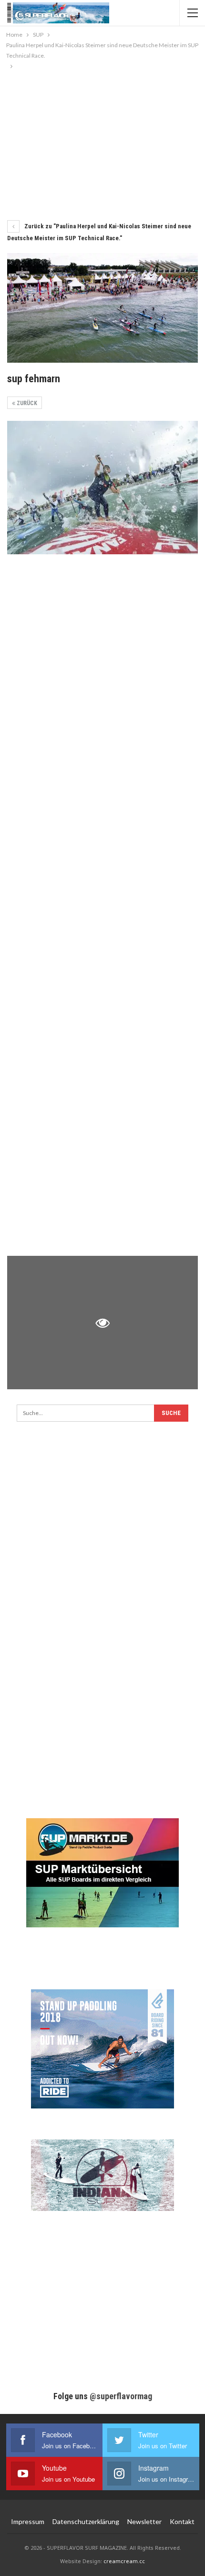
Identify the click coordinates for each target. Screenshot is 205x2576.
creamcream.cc (124, 2561)
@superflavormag (121, 2396)
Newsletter (144, 2521)
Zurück (26, 403)
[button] (17, 2559)
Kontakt (182, 2521)
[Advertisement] (102, 143)
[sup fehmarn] (102, 488)
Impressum (28, 2521)
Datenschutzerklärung (86, 2521)
